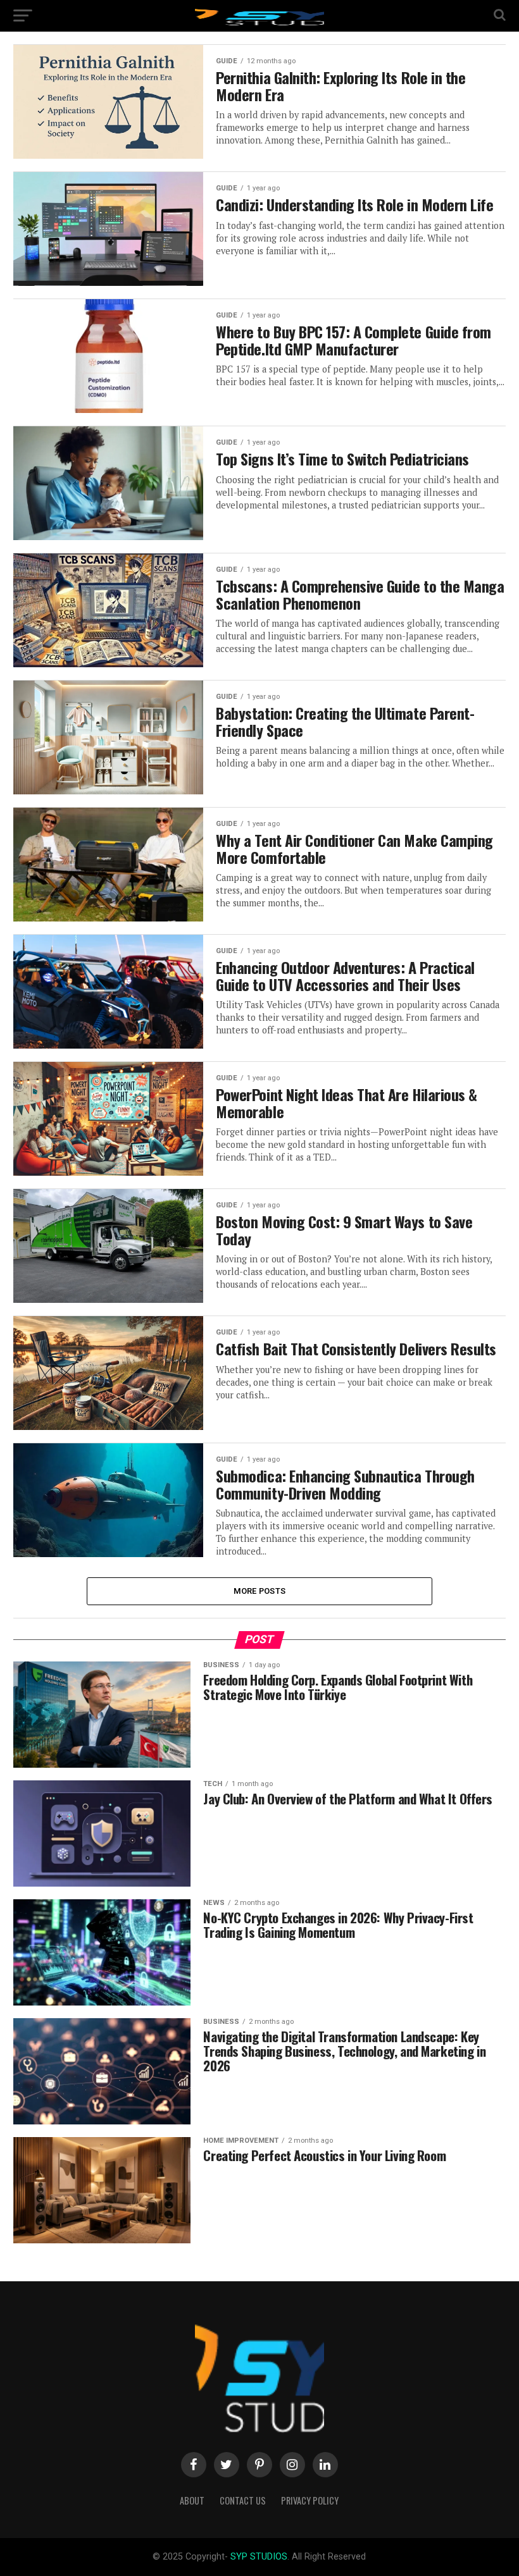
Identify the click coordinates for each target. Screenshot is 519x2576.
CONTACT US (243, 2500)
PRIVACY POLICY (310, 2500)
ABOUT (192, 2500)
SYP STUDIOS (259, 2557)
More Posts (260, 1591)
